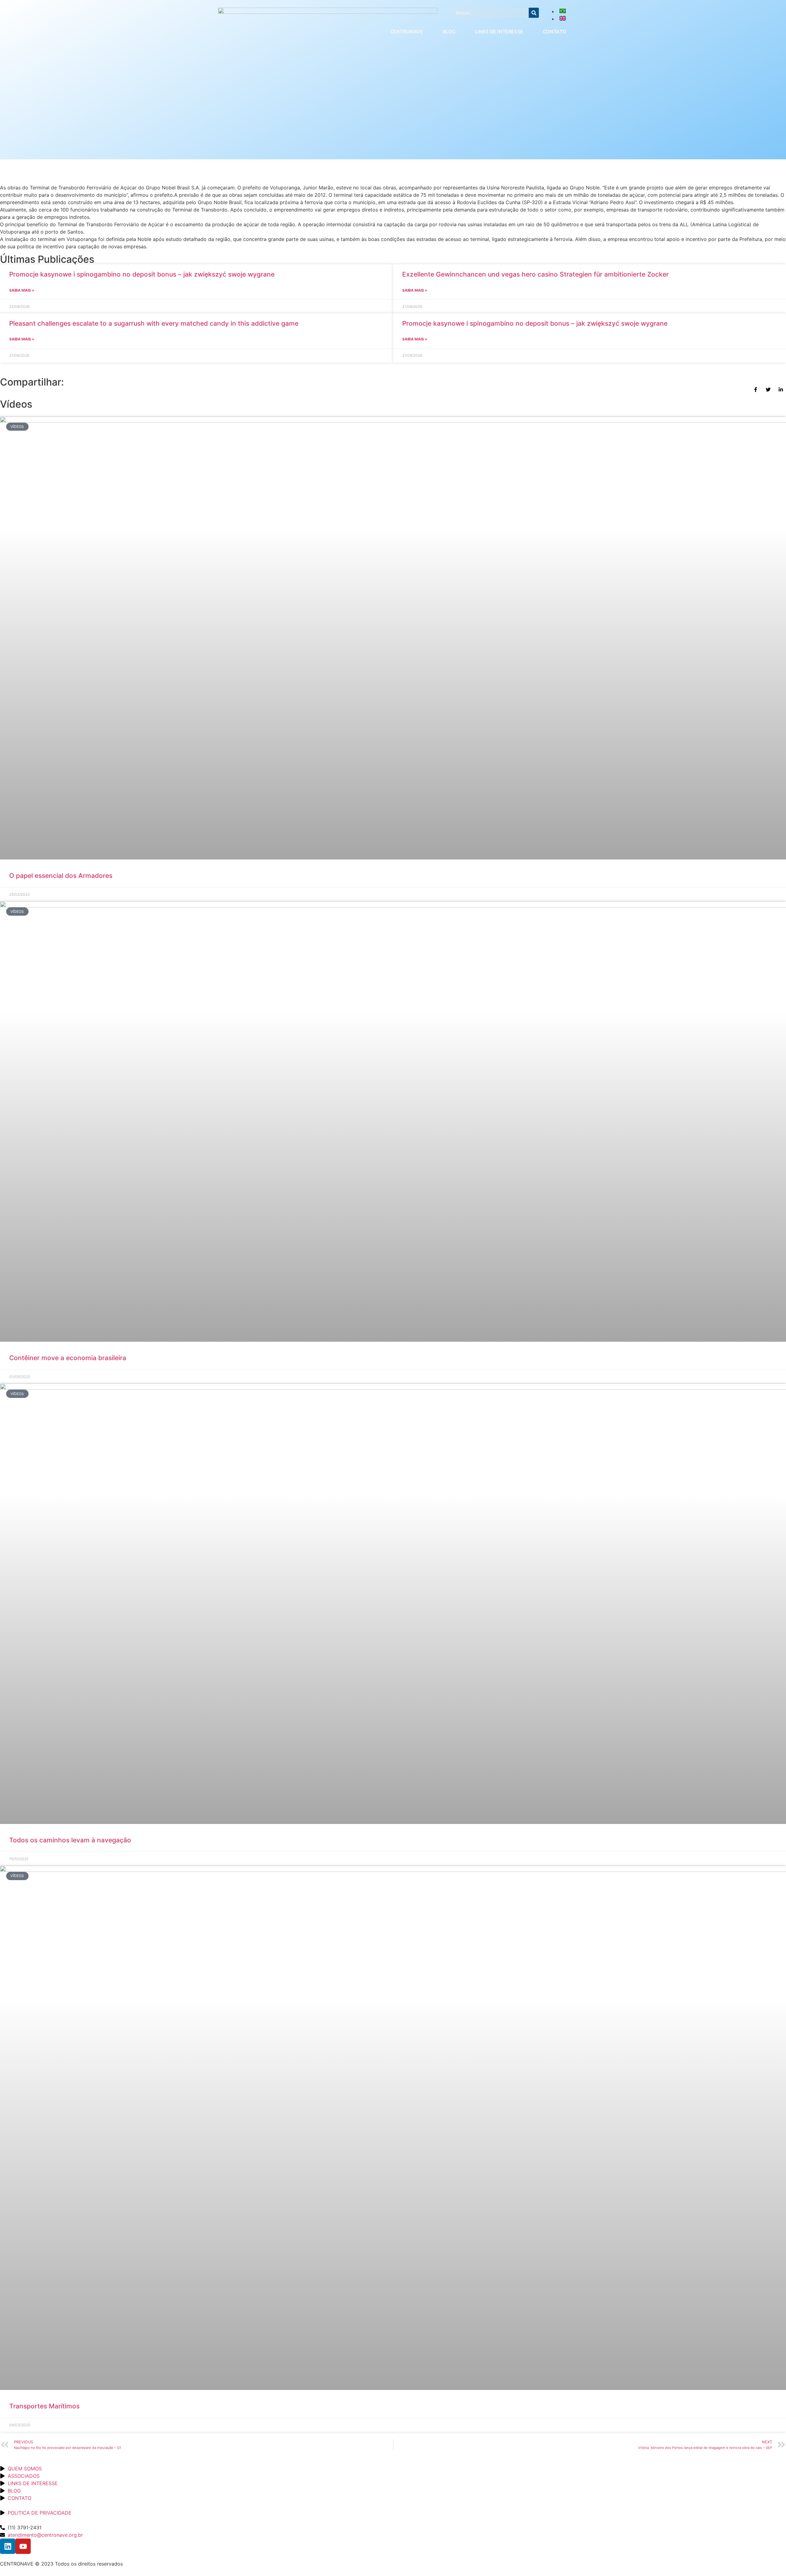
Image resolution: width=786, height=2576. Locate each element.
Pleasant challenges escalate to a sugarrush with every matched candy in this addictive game (154, 323)
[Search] (534, 13)
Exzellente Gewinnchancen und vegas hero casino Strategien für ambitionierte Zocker (535, 274)
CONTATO (555, 32)
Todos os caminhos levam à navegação (72, 1840)
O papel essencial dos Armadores (61, 876)
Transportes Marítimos (44, 2406)
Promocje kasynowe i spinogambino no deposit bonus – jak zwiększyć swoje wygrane (142, 274)
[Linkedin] (8, 2546)
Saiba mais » (22, 290)
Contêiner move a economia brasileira (69, 1358)
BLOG (449, 32)
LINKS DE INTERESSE (499, 32)
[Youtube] (23, 2546)
